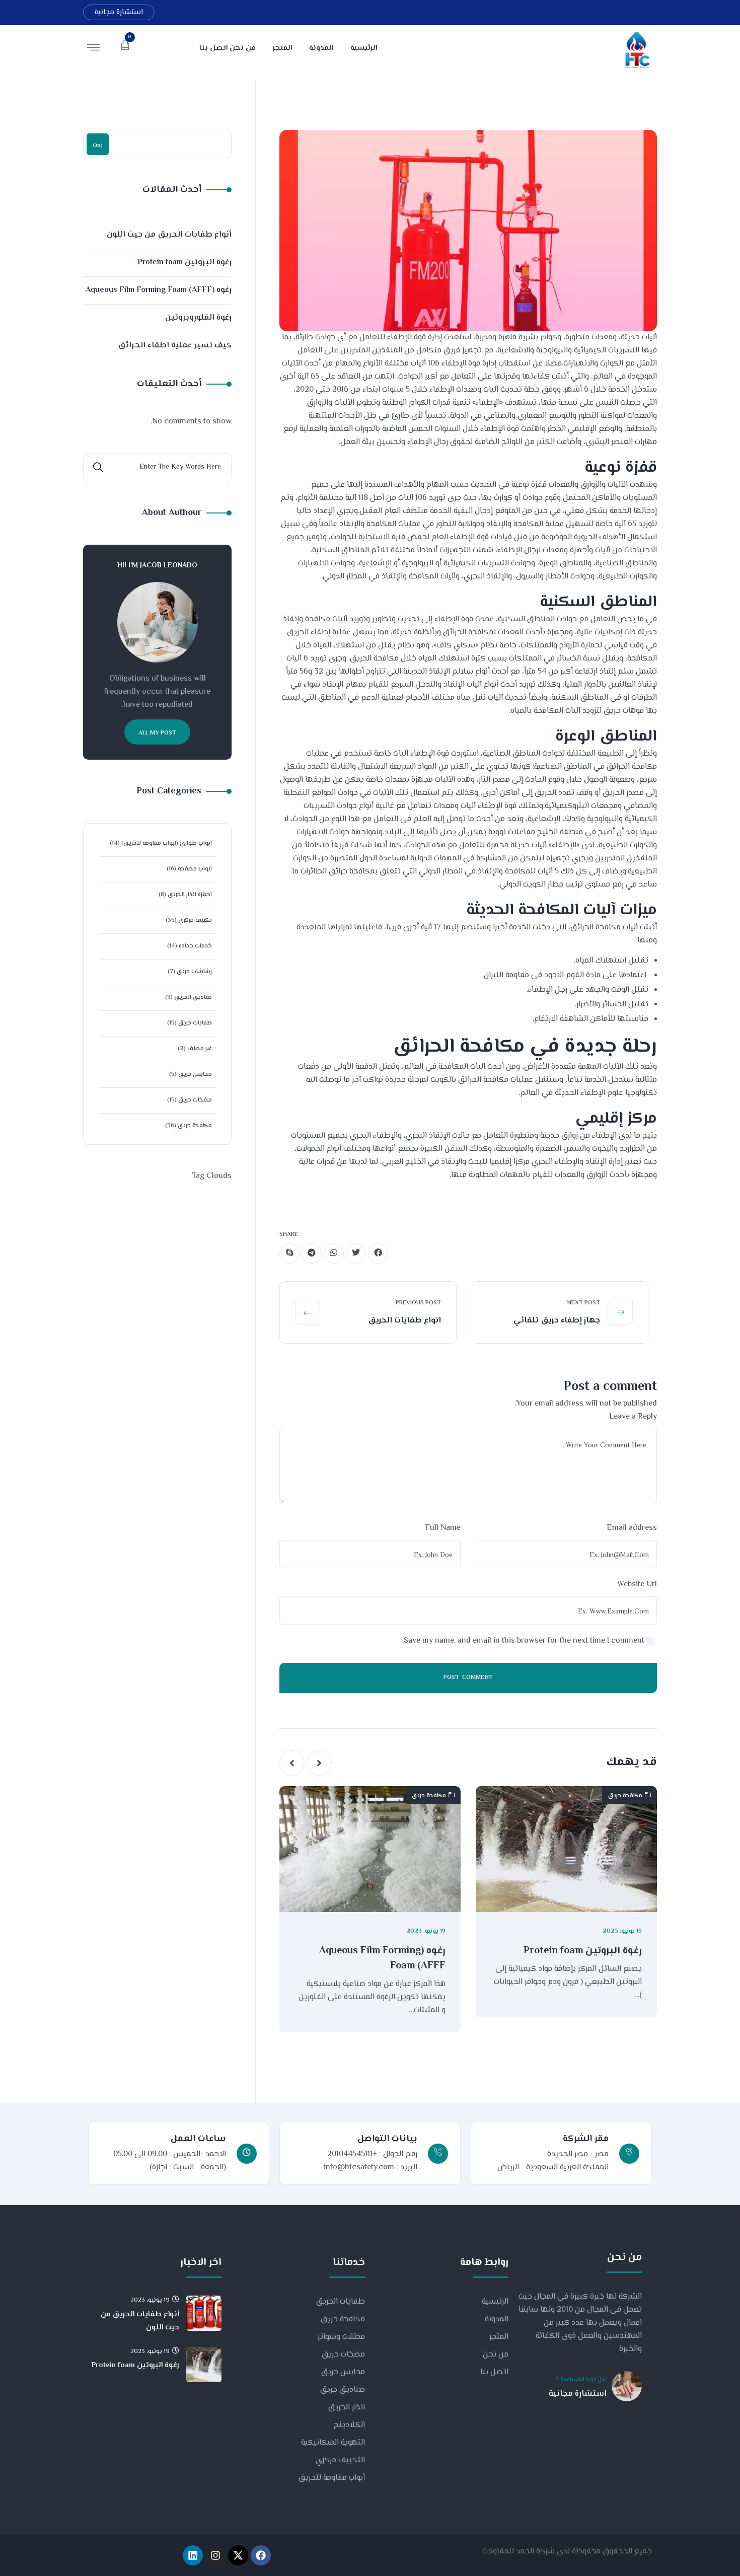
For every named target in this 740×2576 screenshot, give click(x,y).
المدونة (497, 2320)
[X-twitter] (238, 2555)
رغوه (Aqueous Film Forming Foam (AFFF (382, 1959)
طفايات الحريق (341, 2302)
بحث (98, 145)
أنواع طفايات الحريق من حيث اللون (169, 235)
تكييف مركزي (195, 921)
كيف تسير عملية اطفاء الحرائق (175, 346)
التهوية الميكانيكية (333, 2443)
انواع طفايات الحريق (404, 1321)
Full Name (443, 1528)
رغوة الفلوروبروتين (198, 318)
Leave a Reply (633, 1417)
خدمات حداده (195, 946)
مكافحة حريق (625, 1796)
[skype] (289, 1254)
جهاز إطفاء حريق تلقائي (557, 1321)
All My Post (157, 733)
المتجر (499, 2337)
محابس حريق (195, 1075)
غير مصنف (200, 1049)
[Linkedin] (193, 2555)
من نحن (496, 2355)
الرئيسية (495, 2302)
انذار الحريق (347, 2408)
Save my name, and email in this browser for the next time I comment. (523, 1641)
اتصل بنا (494, 2372)
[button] (319, 1763)
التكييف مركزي (340, 2460)
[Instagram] (215, 2555)
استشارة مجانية (119, 12)
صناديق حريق (343, 2390)
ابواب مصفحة (195, 869)
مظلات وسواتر (341, 2337)
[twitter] (356, 1254)
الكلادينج (349, 2425)
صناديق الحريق (193, 998)
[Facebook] (261, 2555)
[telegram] (312, 1254)
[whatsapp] (334, 1254)
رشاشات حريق (194, 972)
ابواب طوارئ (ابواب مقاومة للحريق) (167, 843)
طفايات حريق (195, 1023)
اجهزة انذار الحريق (190, 895)
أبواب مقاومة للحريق (332, 2478)
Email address (632, 1528)
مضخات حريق (195, 1100)
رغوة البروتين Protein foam (583, 1951)
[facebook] (378, 1254)
